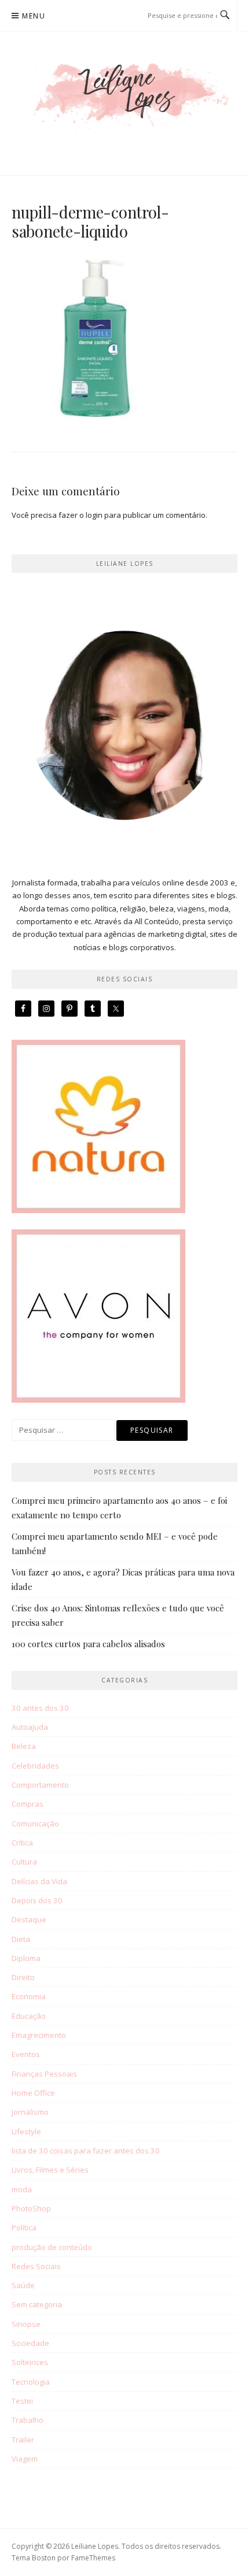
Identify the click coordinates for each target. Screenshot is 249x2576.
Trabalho (28, 2420)
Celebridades (35, 1766)
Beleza (24, 1746)
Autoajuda (30, 1727)
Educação (29, 2016)
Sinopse (26, 2324)
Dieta (21, 1939)
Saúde (23, 2285)
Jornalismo (30, 2112)
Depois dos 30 (37, 1900)
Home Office (33, 2093)
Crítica (22, 1843)
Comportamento (40, 1785)
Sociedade (30, 2343)
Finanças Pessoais (44, 2074)
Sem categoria (37, 2304)
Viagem (25, 2459)
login (94, 515)
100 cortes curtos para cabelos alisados (88, 1644)
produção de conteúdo (52, 2247)
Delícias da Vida (39, 1881)
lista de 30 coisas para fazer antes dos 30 (86, 2151)
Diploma (26, 1958)
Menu (34, 16)
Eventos (26, 2054)
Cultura (24, 1862)
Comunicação (35, 1823)
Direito (23, 1977)
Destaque (29, 1919)
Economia (29, 1996)
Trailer (23, 2440)
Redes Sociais (36, 2266)
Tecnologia (31, 2382)
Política (24, 2227)
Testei (22, 2401)
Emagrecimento (39, 2035)
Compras (28, 1804)
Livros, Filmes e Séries (50, 2170)
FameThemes (93, 2558)
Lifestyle (26, 2132)
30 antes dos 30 (40, 1708)
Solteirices (30, 2362)
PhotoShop (31, 2208)
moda (22, 2189)
